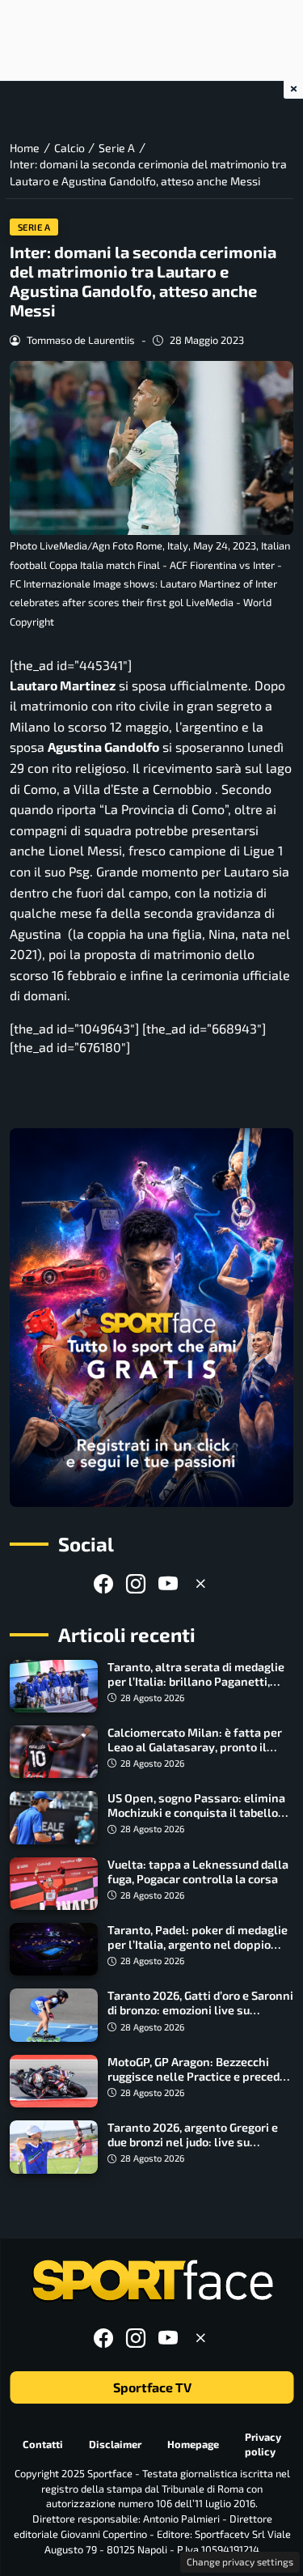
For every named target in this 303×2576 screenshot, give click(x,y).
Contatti (43, 2444)
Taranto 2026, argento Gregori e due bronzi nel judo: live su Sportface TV (193, 2142)
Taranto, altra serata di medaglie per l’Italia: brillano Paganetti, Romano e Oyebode (196, 1681)
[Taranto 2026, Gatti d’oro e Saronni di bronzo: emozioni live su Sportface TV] (54, 2015)
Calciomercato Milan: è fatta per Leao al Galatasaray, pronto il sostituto (195, 1747)
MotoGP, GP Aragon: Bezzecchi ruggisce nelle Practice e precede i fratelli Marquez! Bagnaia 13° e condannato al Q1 (200, 2084)
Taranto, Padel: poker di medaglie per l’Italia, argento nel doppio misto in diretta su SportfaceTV (198, 1944)
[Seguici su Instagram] (136, 1583)
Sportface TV (151, 2387)
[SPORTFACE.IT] (152, 2281)
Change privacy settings (240, 2561)
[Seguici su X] (200, 1583)
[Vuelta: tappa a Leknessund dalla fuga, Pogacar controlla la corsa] (54, 1884)
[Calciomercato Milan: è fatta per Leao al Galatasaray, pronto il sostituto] (54, 1752)
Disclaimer (115, 2444)
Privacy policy (263, 2444)
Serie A (34, 227)
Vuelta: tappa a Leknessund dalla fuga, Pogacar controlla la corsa (198, 1872)
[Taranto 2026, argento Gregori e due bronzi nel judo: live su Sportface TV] (54, 2147)
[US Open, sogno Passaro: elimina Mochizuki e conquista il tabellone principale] (54, 1817)
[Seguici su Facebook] (103, 1583)
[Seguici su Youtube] (168, 1583)
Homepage (193, 2444)
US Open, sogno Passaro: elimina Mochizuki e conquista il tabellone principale (200, 1812)
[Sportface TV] (151, 1318)
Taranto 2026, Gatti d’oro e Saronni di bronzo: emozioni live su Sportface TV (200, 2010)
